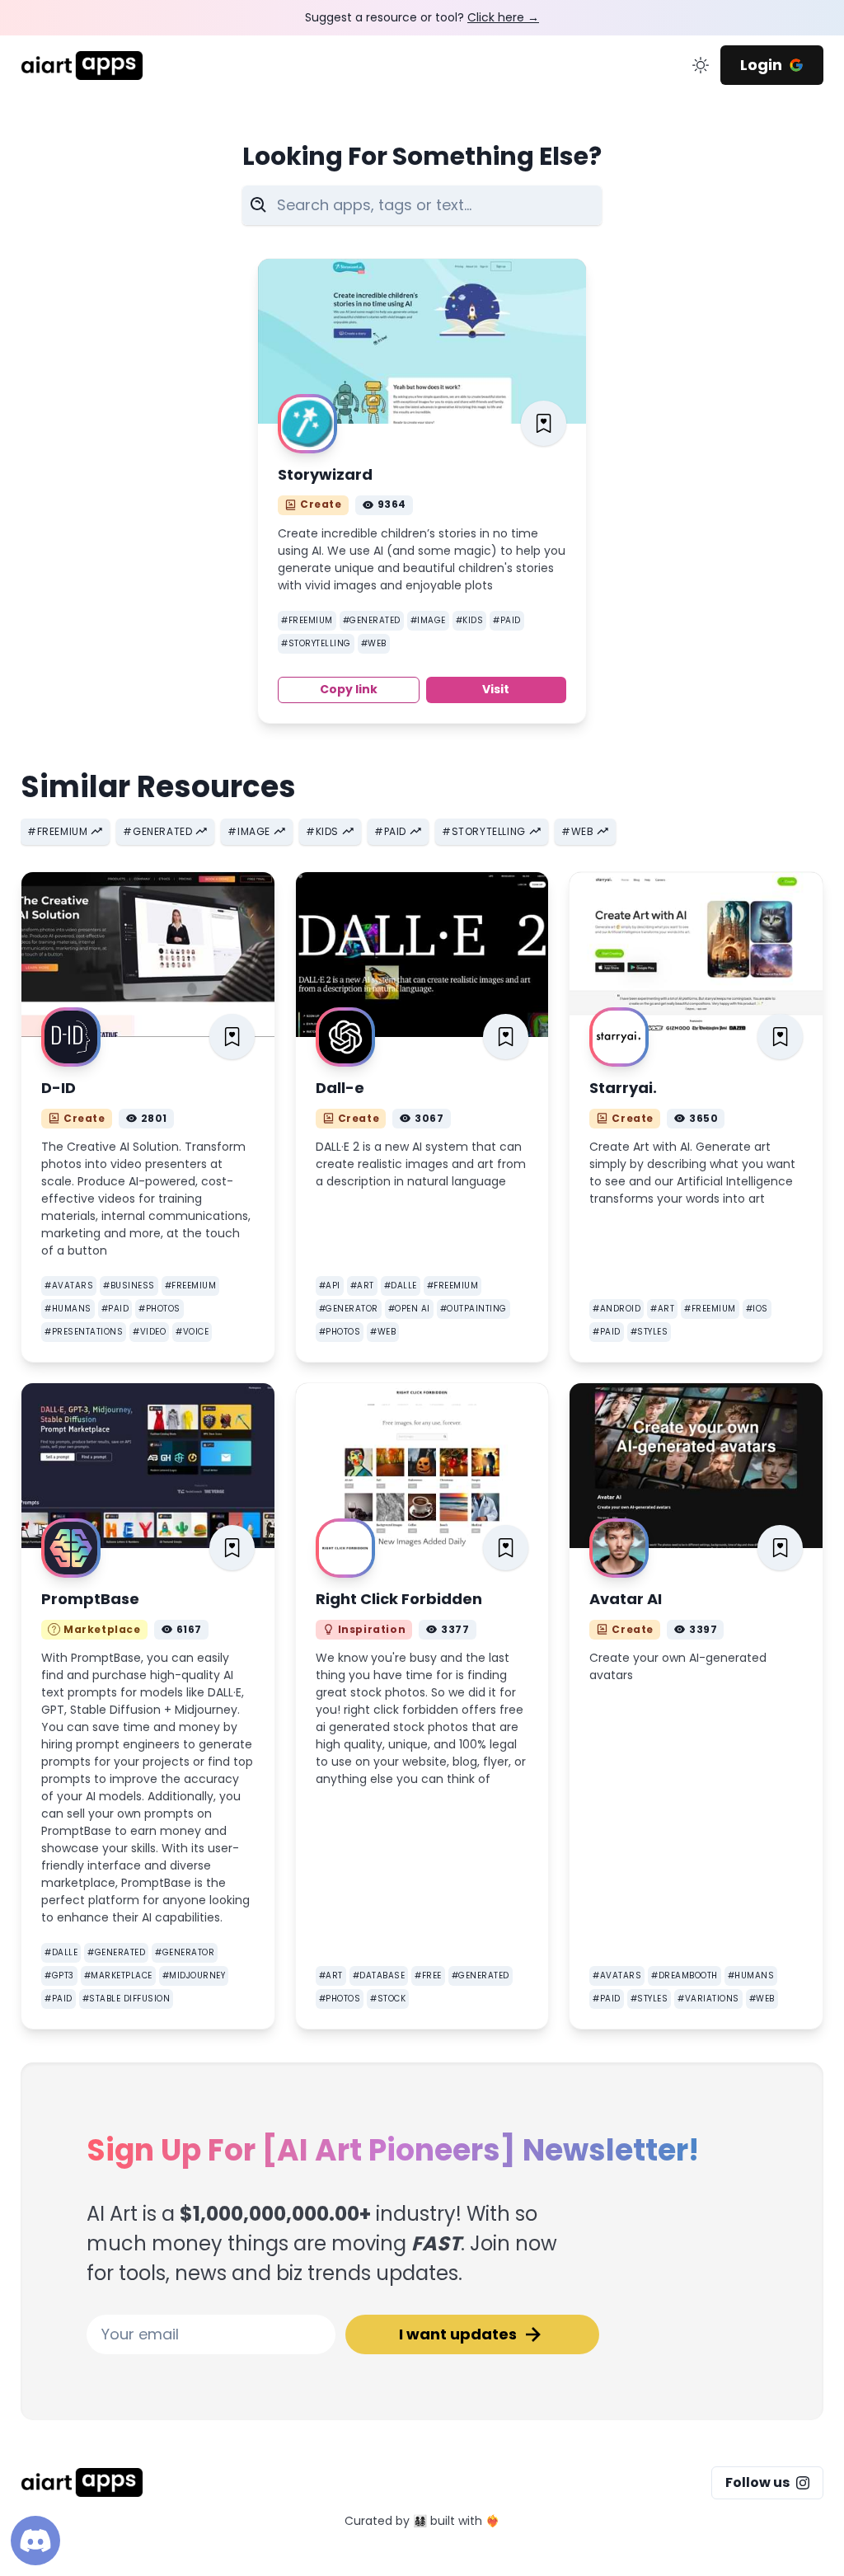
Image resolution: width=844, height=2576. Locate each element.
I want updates (458, 2334)
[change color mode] (701, 65)
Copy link (349, 689)
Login (761, 65)
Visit (496, 689)
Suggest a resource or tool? (422, 17)
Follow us (757, 2482)
